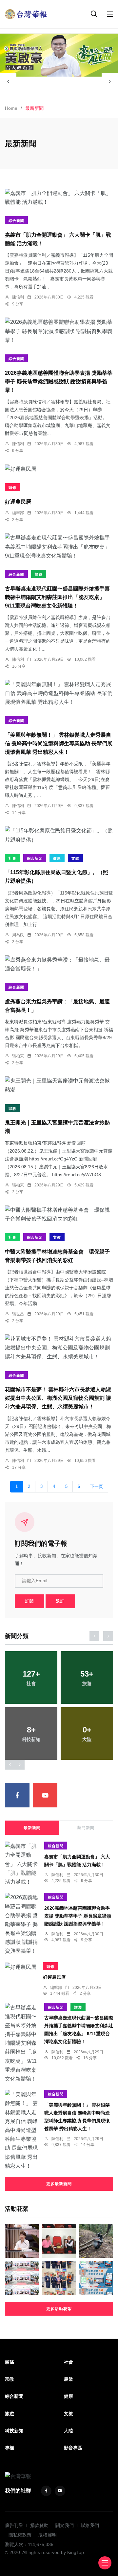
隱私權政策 (20, 2535)
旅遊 (39, 574)
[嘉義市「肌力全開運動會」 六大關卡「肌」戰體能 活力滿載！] (59, 198)
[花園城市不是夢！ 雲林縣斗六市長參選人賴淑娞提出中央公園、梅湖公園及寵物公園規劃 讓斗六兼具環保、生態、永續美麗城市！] (59, 1348)
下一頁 (97, 1487)
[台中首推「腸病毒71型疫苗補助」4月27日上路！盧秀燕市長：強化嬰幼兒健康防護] (22, 2241)
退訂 (60, 1601)
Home (11, 108)
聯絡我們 (90, 2525)
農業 (69, 2379)
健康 (57, 858)
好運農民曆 (18, 502)
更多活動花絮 (59, 2309)
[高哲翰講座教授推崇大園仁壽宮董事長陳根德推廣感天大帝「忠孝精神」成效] (59, 2241)
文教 (75, 858)
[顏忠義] (59, 55)
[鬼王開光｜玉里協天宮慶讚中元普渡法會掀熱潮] (59, 1085)
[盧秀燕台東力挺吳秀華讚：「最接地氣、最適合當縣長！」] (59, 964)
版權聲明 (48, 2535)
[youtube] (45, 1795)
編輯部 (18, 513)
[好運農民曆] (59, 469)
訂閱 (29, 1601)
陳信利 (18, 297)
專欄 (10, 2448)
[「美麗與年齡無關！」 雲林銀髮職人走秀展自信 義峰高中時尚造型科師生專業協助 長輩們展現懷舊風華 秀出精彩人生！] (59, 693)
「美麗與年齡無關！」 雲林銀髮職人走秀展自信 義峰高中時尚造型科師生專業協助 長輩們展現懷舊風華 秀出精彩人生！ (59, 743)
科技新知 (14, 2431)
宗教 (12, 1109)
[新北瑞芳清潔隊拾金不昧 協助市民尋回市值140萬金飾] (59, 2278)
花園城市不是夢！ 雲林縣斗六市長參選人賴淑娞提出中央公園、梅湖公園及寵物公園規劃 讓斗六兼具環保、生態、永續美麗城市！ (58, 1398)
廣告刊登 (14, 2525)
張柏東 (18, 1056)
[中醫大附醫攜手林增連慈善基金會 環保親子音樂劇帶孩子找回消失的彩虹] (59, 1214)
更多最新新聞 (59, 2184)
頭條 (12, 488)
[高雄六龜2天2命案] (96, 2241)
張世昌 (18, 1314)
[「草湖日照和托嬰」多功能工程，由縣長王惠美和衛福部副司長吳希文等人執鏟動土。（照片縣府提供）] (22, 2278)
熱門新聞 (86, 1828)
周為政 (18, 935)
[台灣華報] (26, 14)
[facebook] (17, 1795)
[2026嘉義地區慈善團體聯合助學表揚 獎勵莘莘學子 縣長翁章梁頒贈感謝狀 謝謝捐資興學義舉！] (59, 331)
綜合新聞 (16, 221)
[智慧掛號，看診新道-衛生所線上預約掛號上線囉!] (96, 2278)
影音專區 (73, 2448)
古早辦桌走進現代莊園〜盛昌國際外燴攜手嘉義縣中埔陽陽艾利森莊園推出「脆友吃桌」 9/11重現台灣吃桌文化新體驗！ (57, 597)
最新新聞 (32, 1828)
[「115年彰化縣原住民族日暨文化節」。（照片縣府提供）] (59, 835)
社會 (12, 858)
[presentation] (8, 82)
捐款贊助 (39, 2525)
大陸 (69, 2431)
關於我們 (65, 2525)
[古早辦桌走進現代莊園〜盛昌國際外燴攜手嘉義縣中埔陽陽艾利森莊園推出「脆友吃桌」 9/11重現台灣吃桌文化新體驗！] (59, 547)
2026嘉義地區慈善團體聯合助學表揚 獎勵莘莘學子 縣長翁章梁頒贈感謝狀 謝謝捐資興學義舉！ (59, 382)
